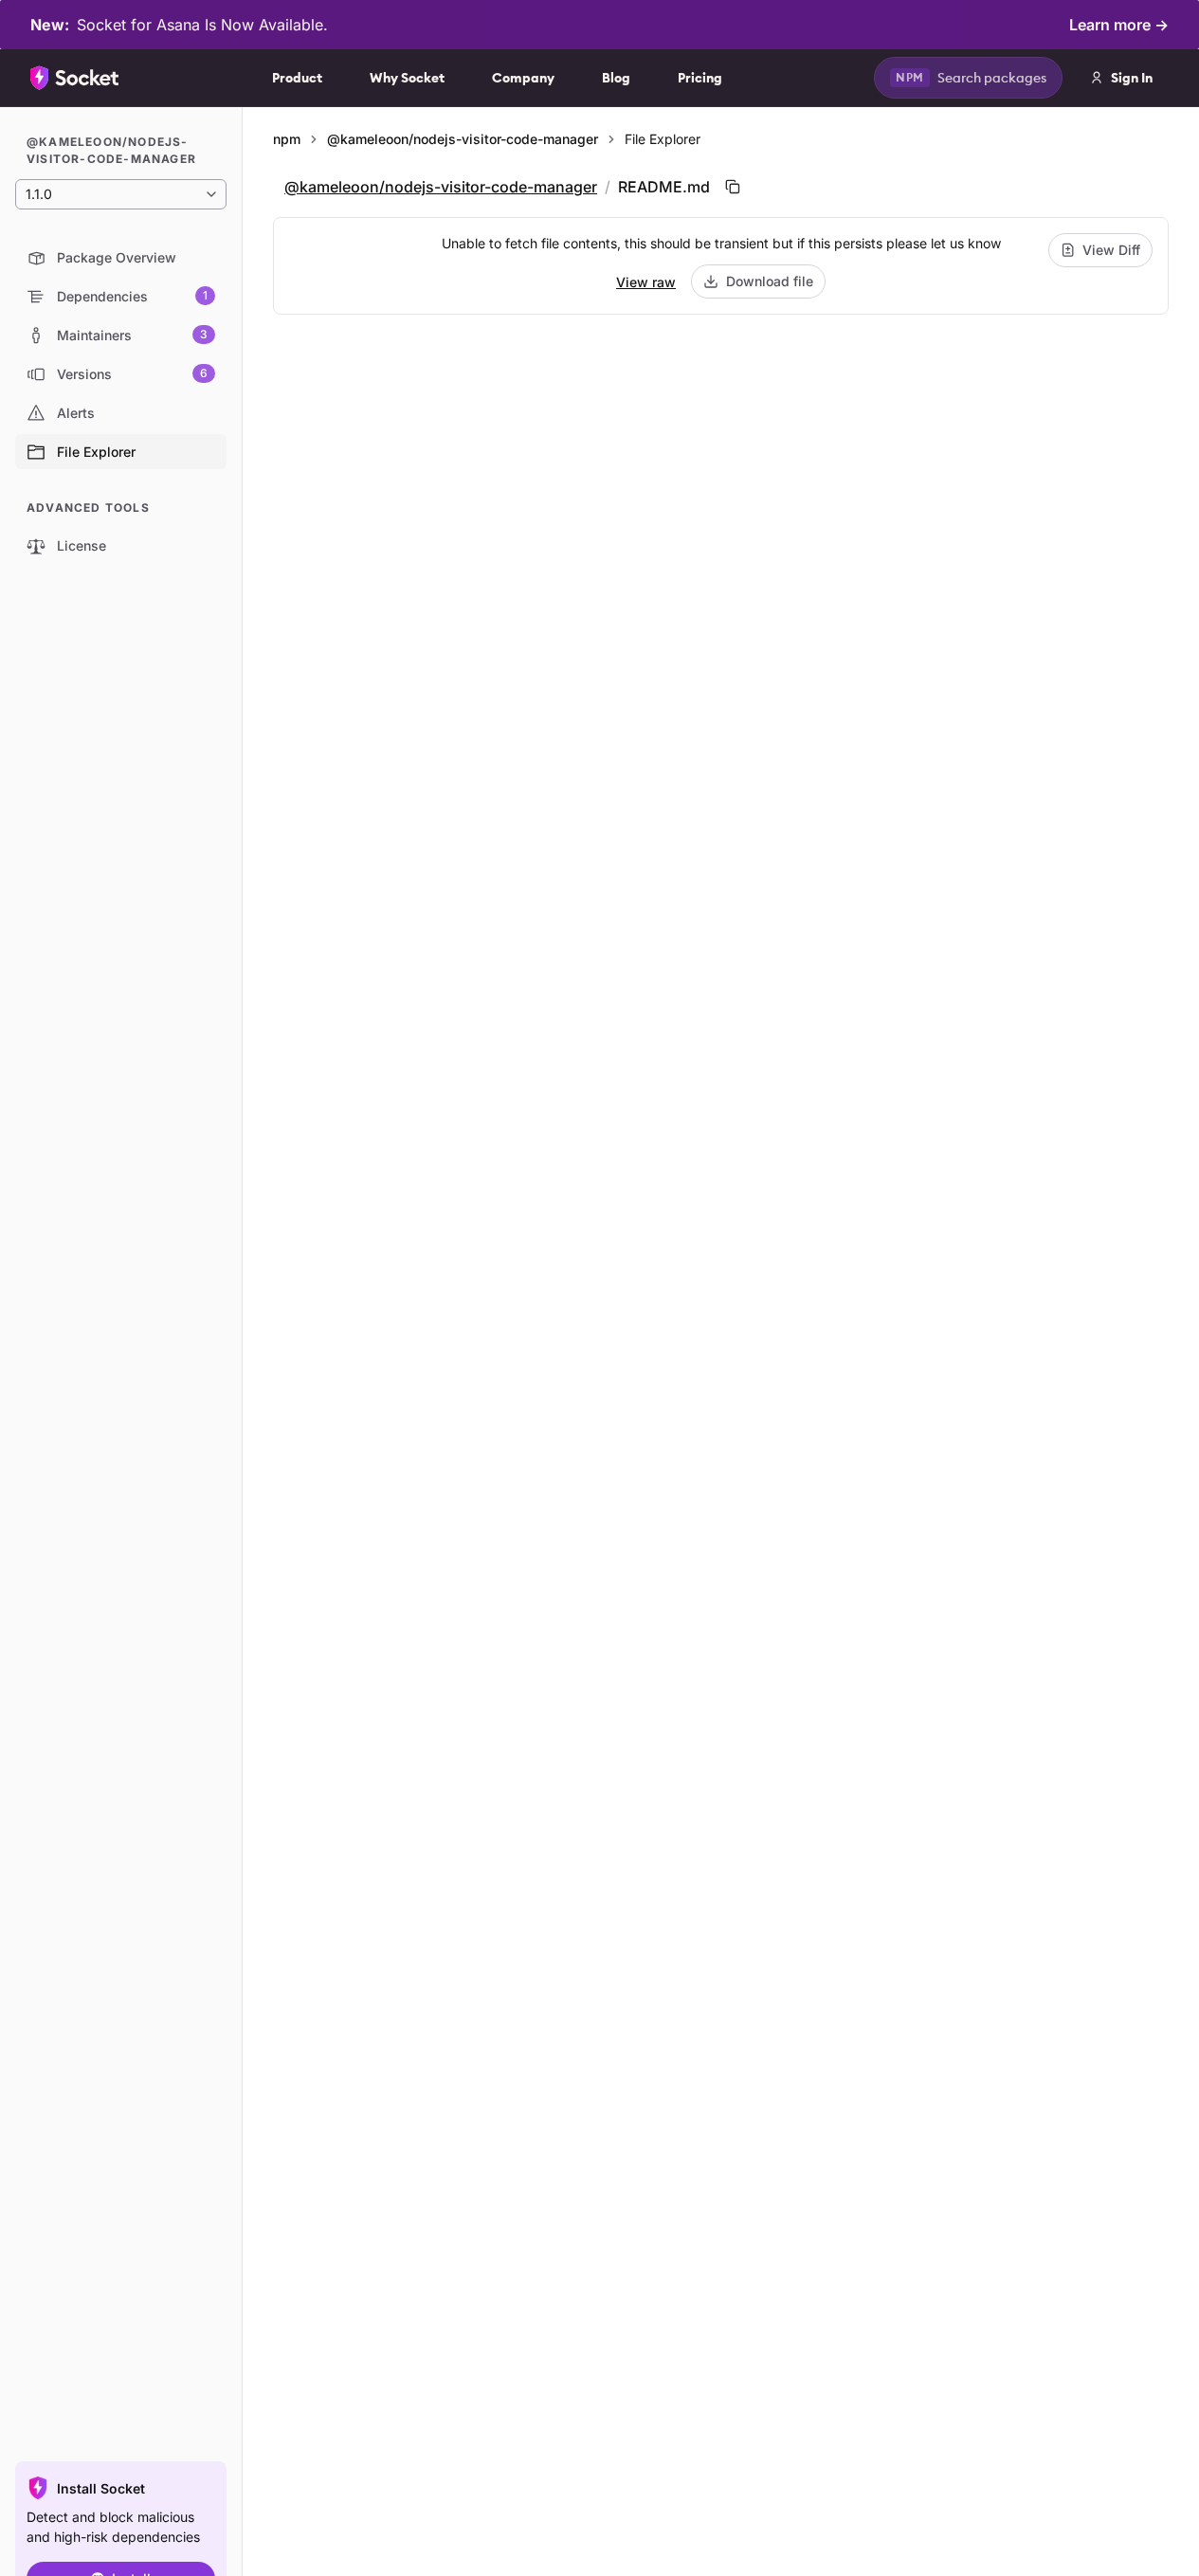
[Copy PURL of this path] (733, 187)
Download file (770, 281)
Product (297, 78)
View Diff (1111, 250)
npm (287, 139)
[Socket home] (75, 78)
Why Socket (407, 78)
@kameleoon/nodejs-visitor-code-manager (463, 139)
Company (523, 78)
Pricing (700, 78)
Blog (616, 78)
